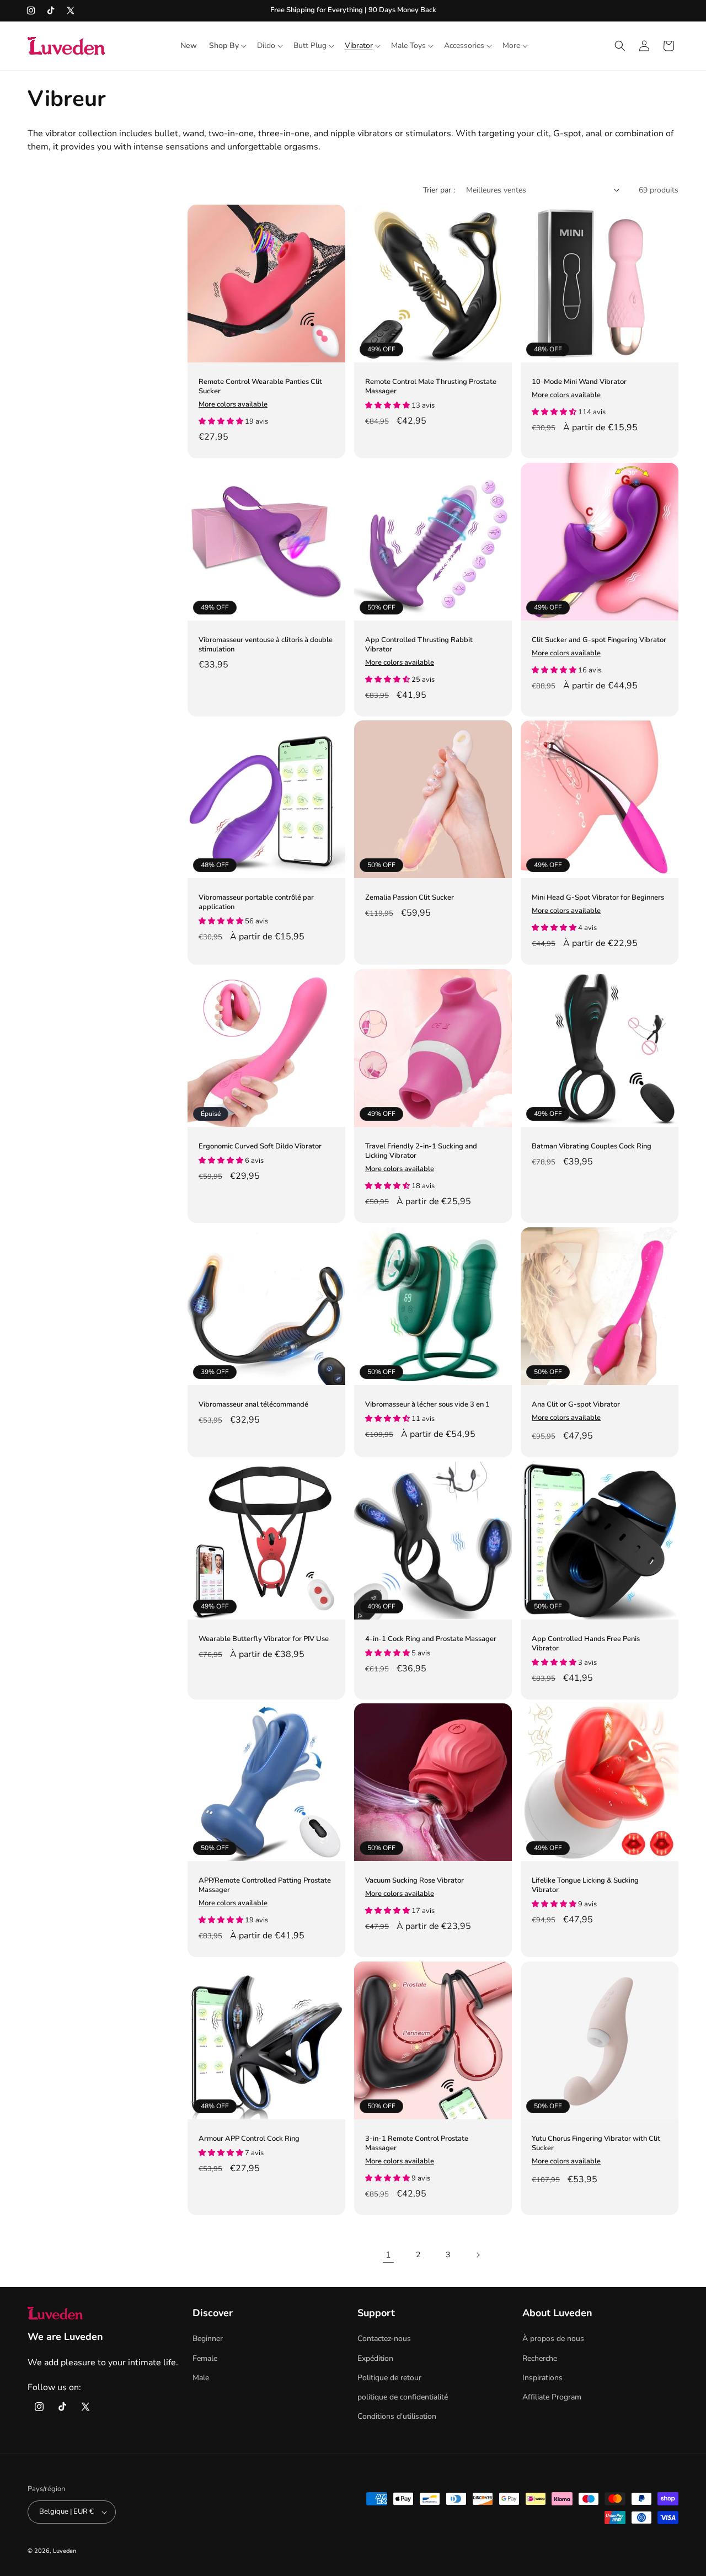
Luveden (65, 2551)
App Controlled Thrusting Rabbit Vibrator (419, 645)
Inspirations (542, 2378)
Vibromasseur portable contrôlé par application (256, 902)
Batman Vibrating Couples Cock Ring (592, 1147)
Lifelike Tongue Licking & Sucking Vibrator (585, 1885)
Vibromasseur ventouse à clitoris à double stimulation (266, 645)
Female (205, 2358)
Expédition (375, 2358)
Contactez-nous (384, 2339)
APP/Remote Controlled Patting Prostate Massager (265, 1885)
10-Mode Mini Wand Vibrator (579, 382)
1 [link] (388, 2255)
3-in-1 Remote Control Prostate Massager (417, 2144)
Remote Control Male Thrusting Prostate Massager (431, 387)
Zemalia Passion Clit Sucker (410, 898)
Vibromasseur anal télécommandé (253, 1405)
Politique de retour (389, 2378)
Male (201, 2378)
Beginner (208, 2339)
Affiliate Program (552, 2397)
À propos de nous (553, 2339)
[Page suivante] (478, 2255)
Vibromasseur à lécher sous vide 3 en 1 (427, 1405)
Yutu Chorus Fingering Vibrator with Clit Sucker (596, 2144)
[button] (227, 46)
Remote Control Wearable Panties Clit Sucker (260, 387)
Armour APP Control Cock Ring (249, 2139)
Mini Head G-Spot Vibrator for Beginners (598, 898)
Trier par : (439, 190)
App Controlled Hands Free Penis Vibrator (586, 1644)
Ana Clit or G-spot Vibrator (576, 1405)
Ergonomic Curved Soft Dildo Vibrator (260, 1147)
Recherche (540, 2358)
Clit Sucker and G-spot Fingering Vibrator (599, 640)
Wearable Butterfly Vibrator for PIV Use (264, 1639)
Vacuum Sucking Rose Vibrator (414, 1881)
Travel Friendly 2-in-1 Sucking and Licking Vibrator (421, 1151)
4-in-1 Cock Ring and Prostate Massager (431, 1639)
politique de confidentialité (403, 2397)
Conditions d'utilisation (397, 2416)
